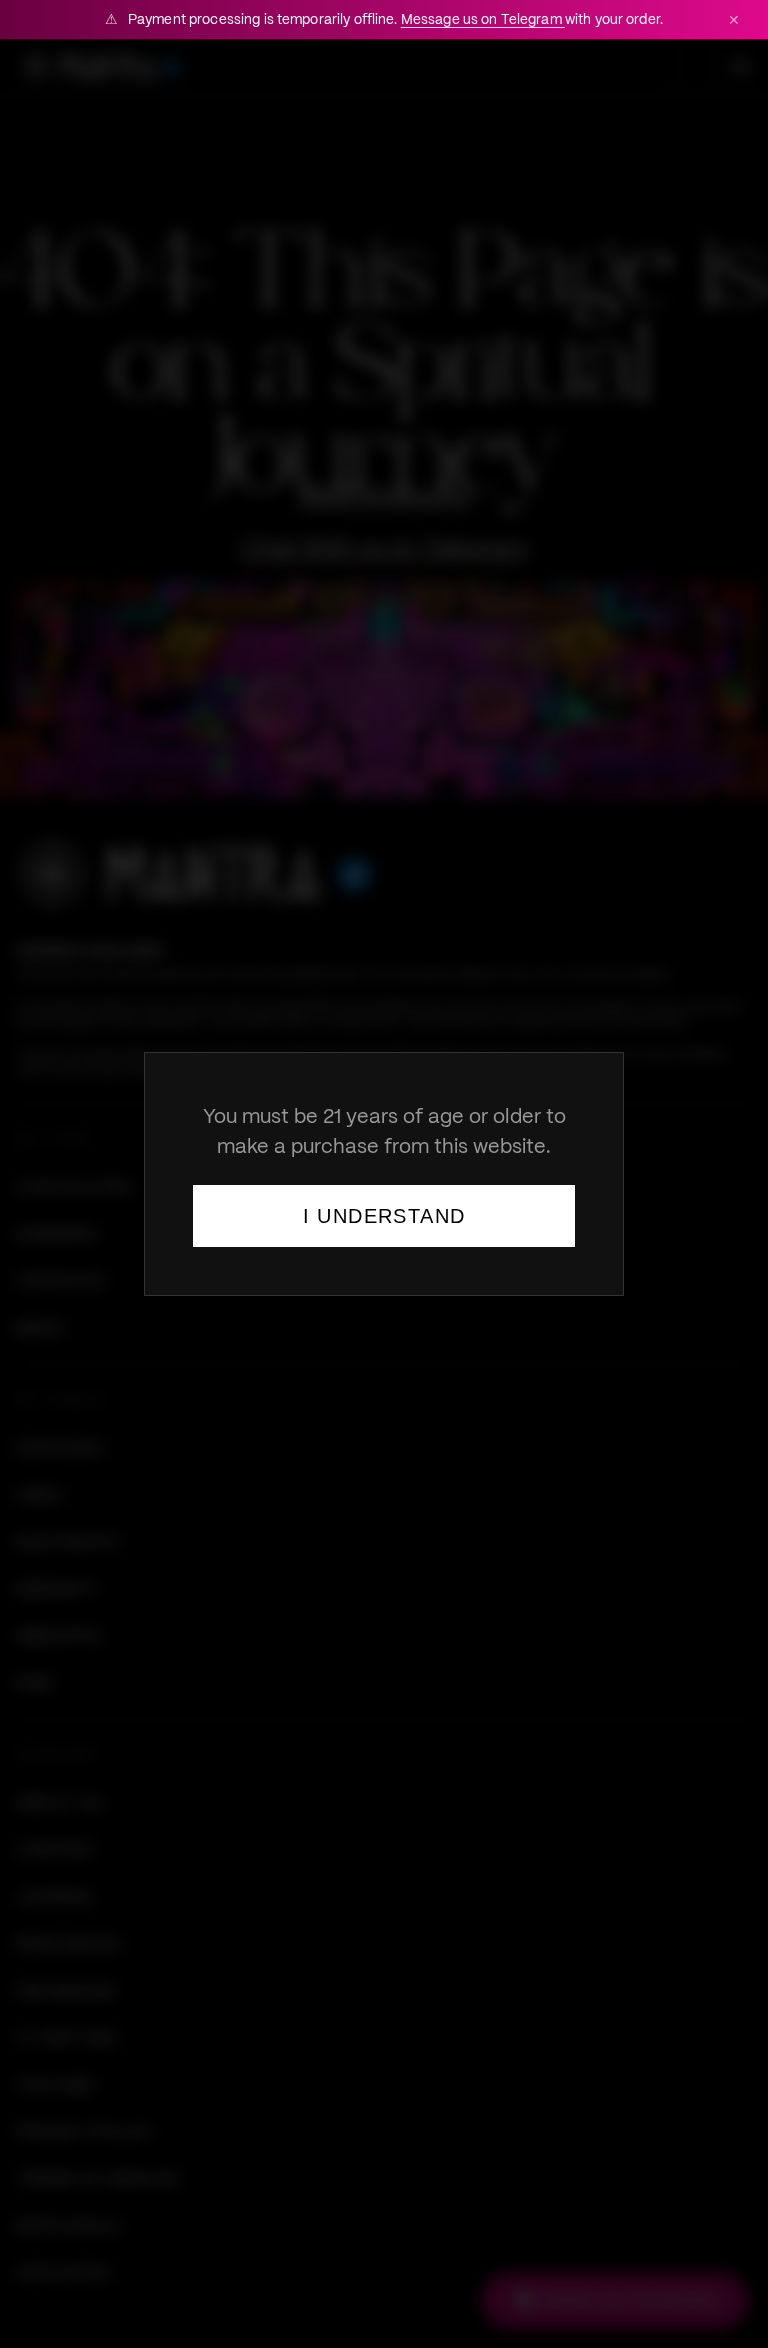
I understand (384, 1216)
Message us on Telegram (483, 19)
